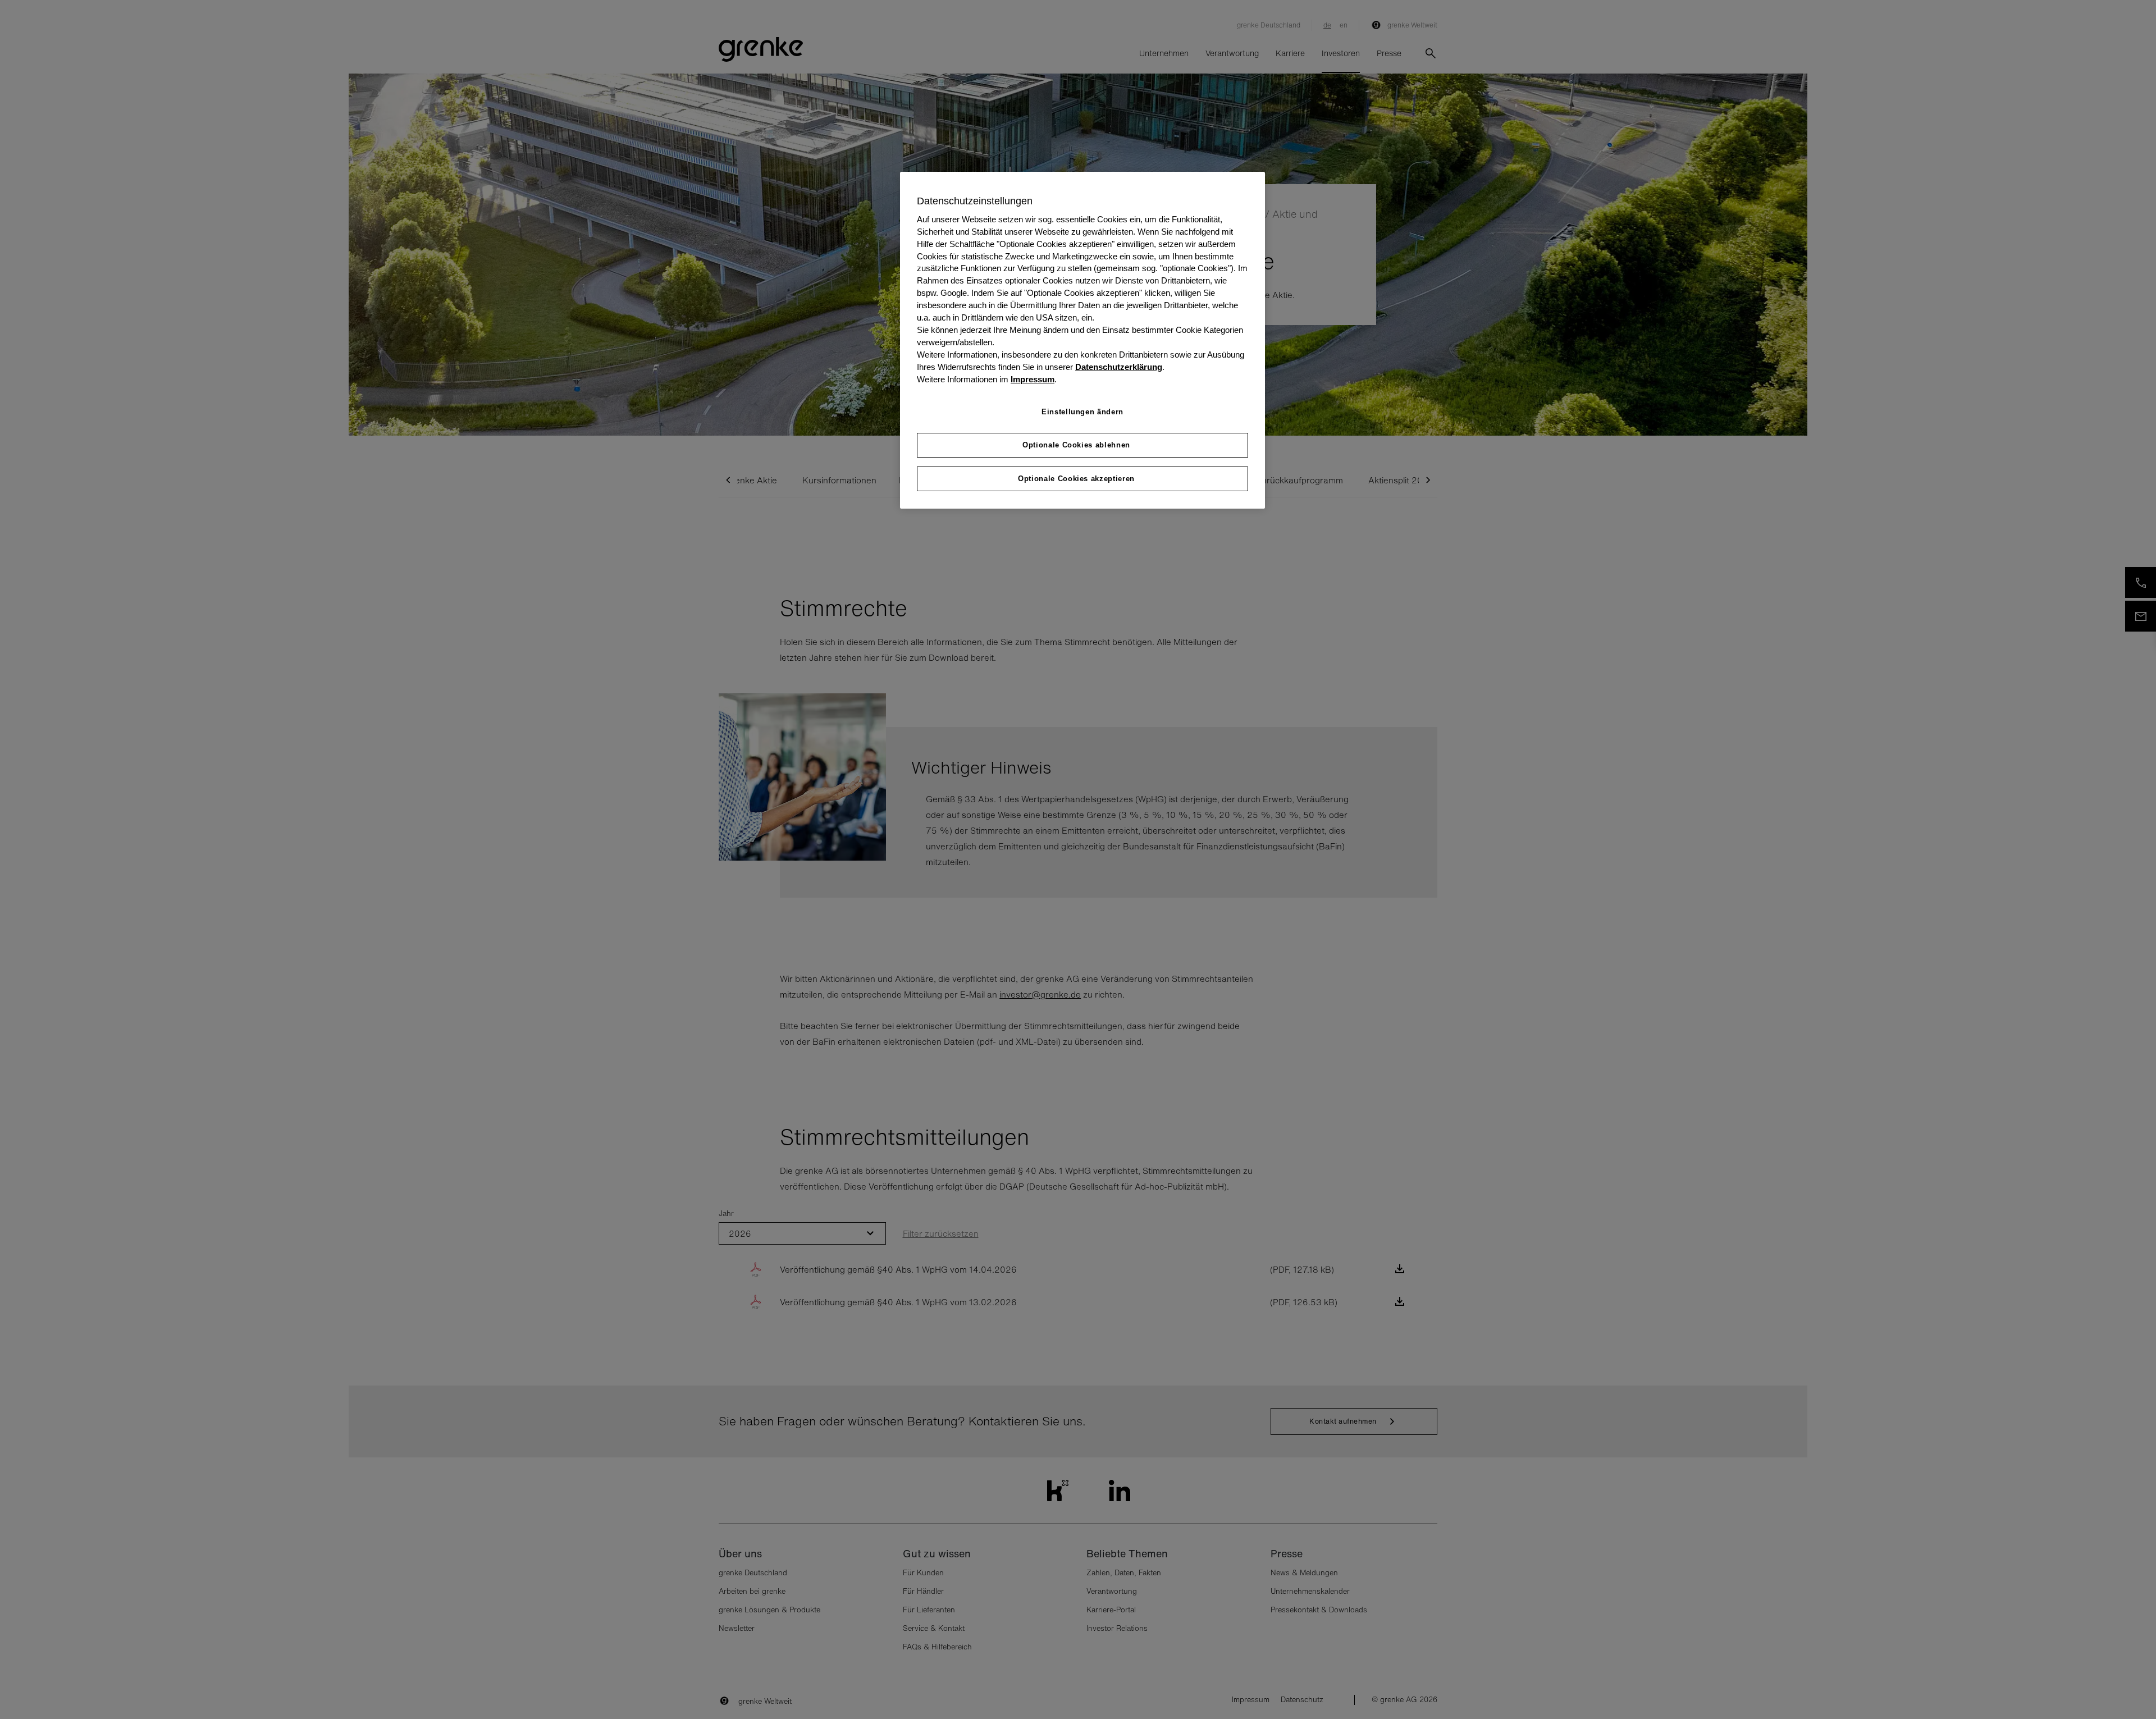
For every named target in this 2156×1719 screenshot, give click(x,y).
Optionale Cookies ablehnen (1076, 445)
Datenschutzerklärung (1119, 367)
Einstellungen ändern (1082, 412)
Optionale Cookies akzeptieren (1076, 479)
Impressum (1033, 380)
